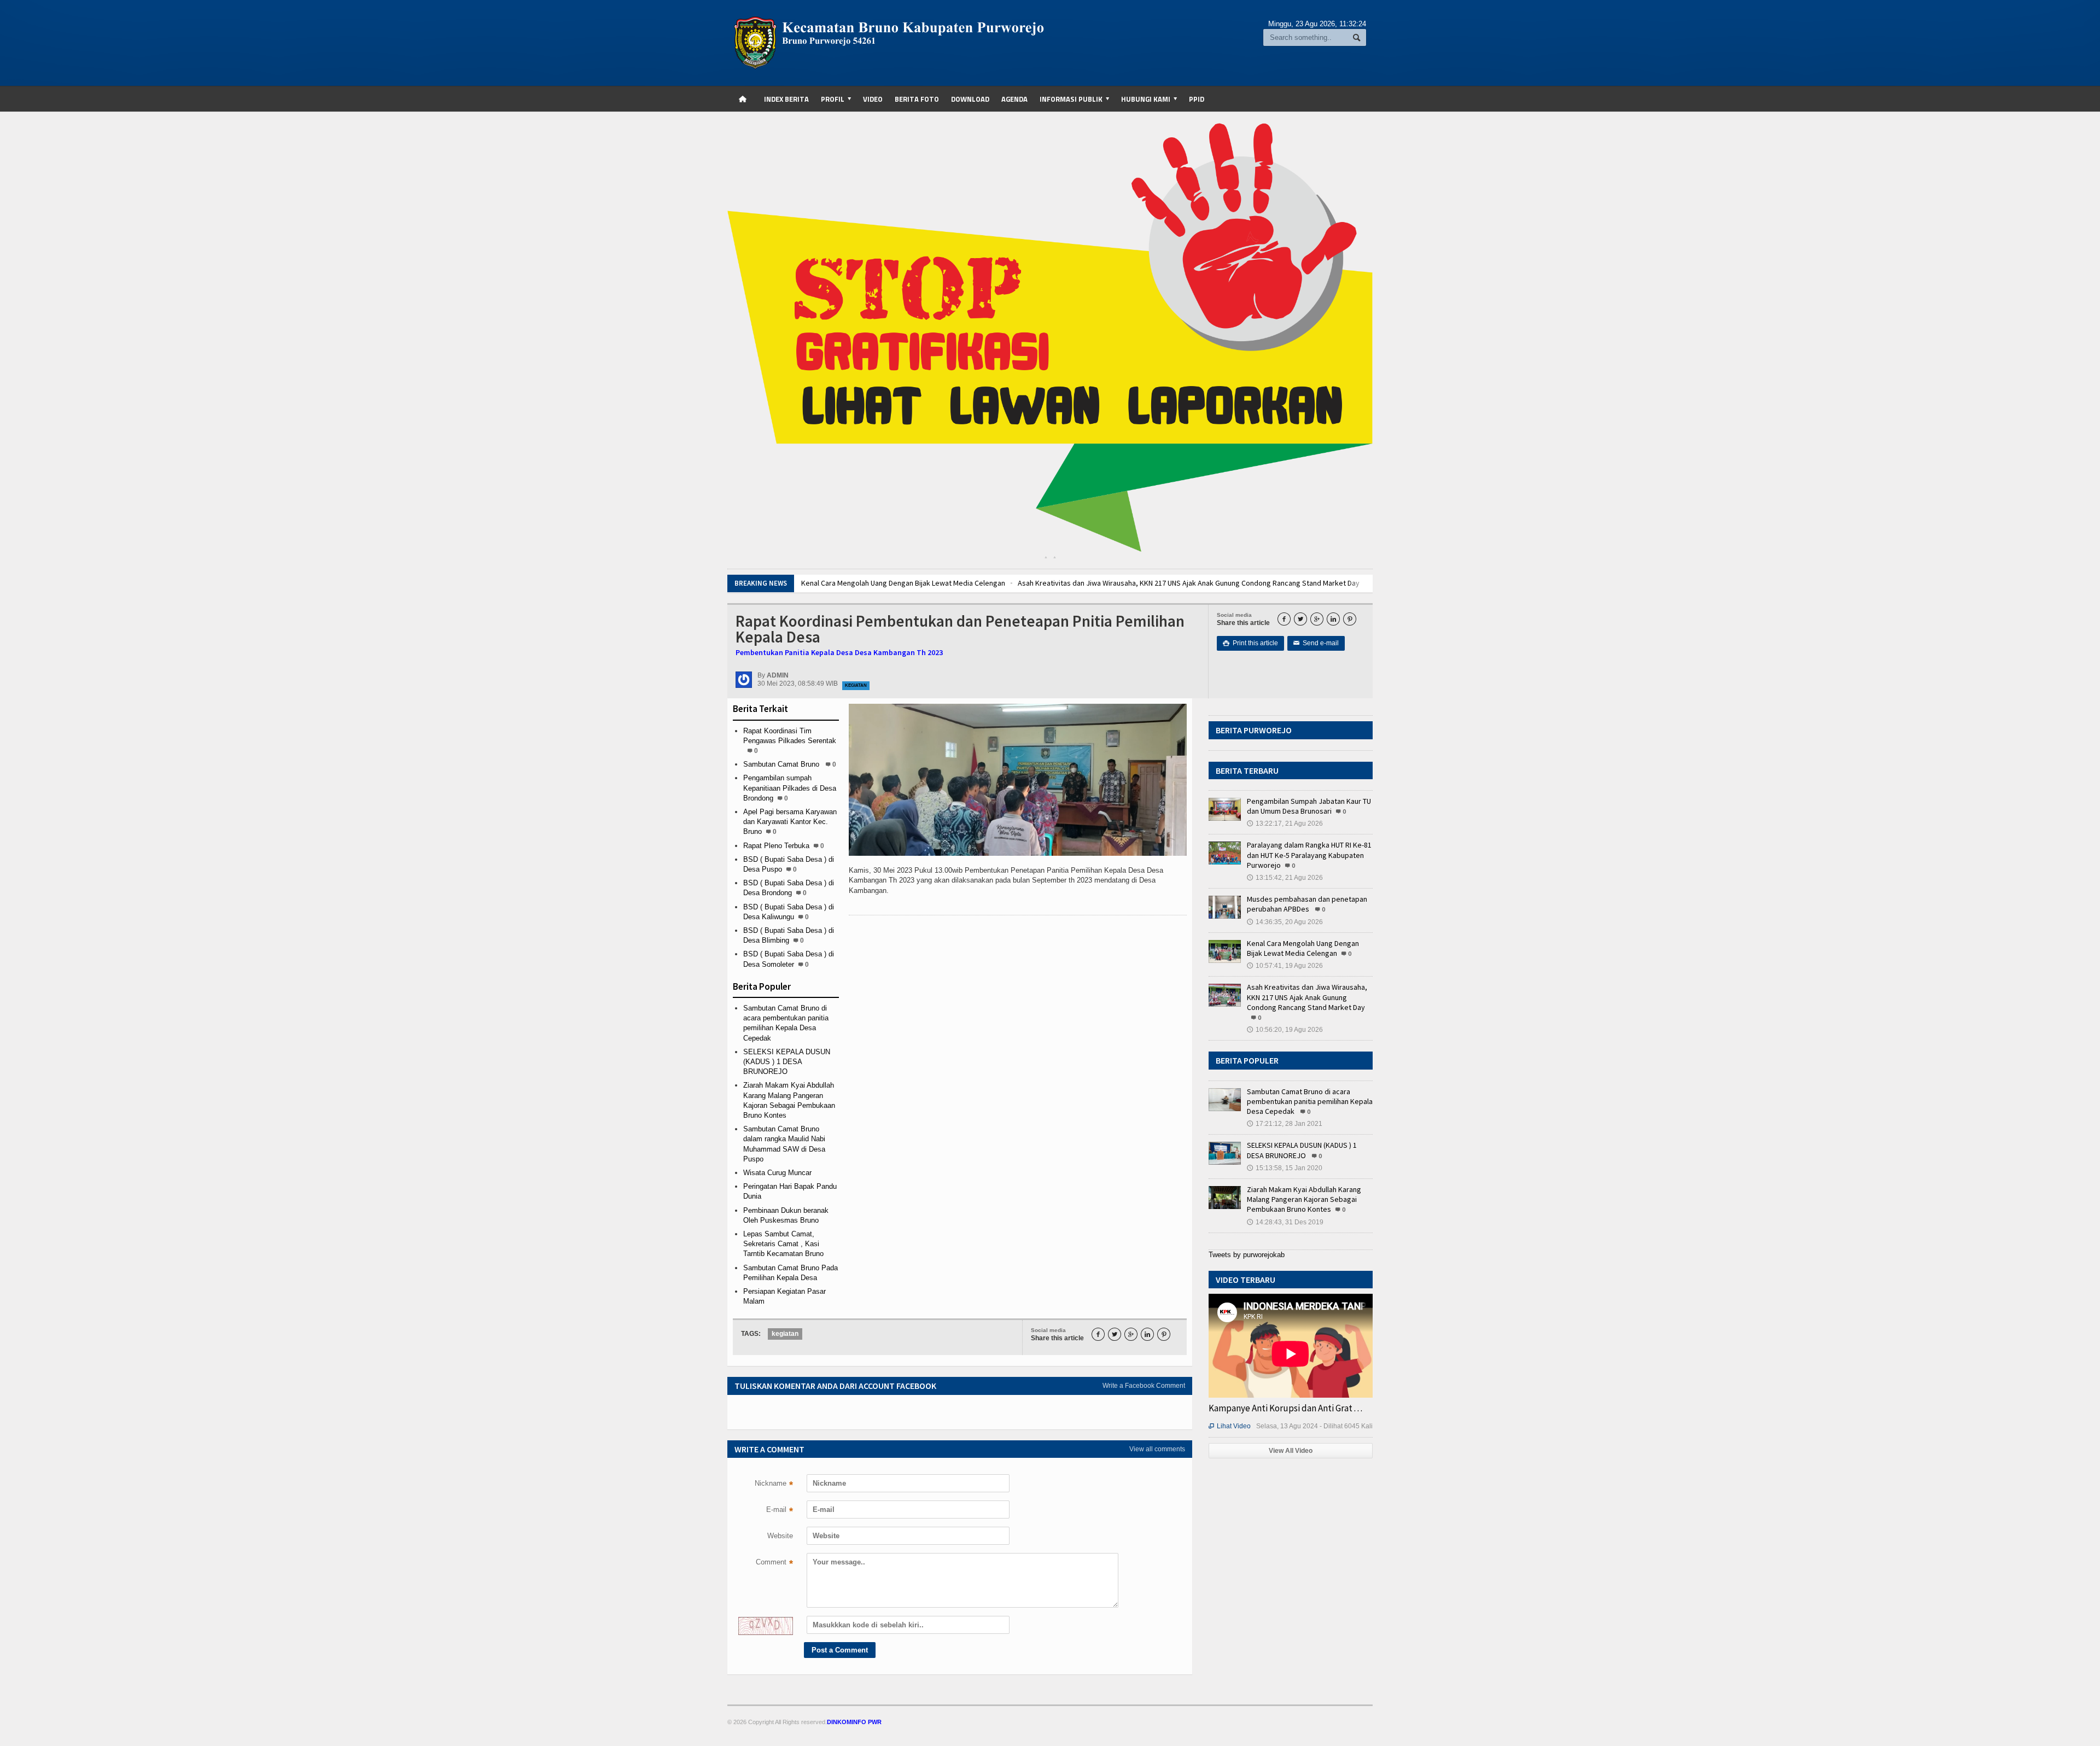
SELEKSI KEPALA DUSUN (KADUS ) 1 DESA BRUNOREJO (787, 1062)
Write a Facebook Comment (1144, 1386)
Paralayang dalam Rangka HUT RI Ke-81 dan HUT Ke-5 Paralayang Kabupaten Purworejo (1309, 855)
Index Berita (786, 99)
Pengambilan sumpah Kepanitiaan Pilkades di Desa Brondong (790, 788)
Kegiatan (856, 685)
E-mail (780, 1511)
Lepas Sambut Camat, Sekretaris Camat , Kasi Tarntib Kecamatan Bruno (783, 1244)
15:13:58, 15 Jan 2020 (1285, 1168)
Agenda (1014, 99)
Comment (774, 1563)
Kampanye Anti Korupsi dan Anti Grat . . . (1285, 1408)
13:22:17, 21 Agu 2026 (1285, 824)
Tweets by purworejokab (1247, 1255)
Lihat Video (1230, 1426)
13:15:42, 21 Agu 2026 (1285, 878)
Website (780, 1536)
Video (873, 99)
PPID (1197, 99)
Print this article (1250, 643)
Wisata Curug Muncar (777, 1173)
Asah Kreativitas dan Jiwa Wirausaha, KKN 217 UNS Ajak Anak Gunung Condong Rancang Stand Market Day (1178, 583)
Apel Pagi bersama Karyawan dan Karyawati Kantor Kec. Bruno (790, 822)
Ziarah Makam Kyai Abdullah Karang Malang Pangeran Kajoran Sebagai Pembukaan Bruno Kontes (1304, 1199)
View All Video (1291, 1451)
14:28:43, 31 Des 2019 (1285, 1222)
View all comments (1157, 1449)
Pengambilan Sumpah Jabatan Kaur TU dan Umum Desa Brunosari (1309, 806)
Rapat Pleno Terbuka (776, 846)
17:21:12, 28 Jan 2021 (1285, 1124)
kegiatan (785, 1334)
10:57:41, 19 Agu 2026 (1285, 966)
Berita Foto (917, 99)
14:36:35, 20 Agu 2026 (1285, 922)
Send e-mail (1316, 643)
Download (970, 99)
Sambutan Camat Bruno (782, 764)
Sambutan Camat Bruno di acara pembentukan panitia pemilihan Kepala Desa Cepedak (1310, 1101)
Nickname (774, 1485)
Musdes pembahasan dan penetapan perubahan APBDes (1307, 904)
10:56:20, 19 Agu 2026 (1285, 1030)
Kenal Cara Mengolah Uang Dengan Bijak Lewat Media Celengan (893, 583)
